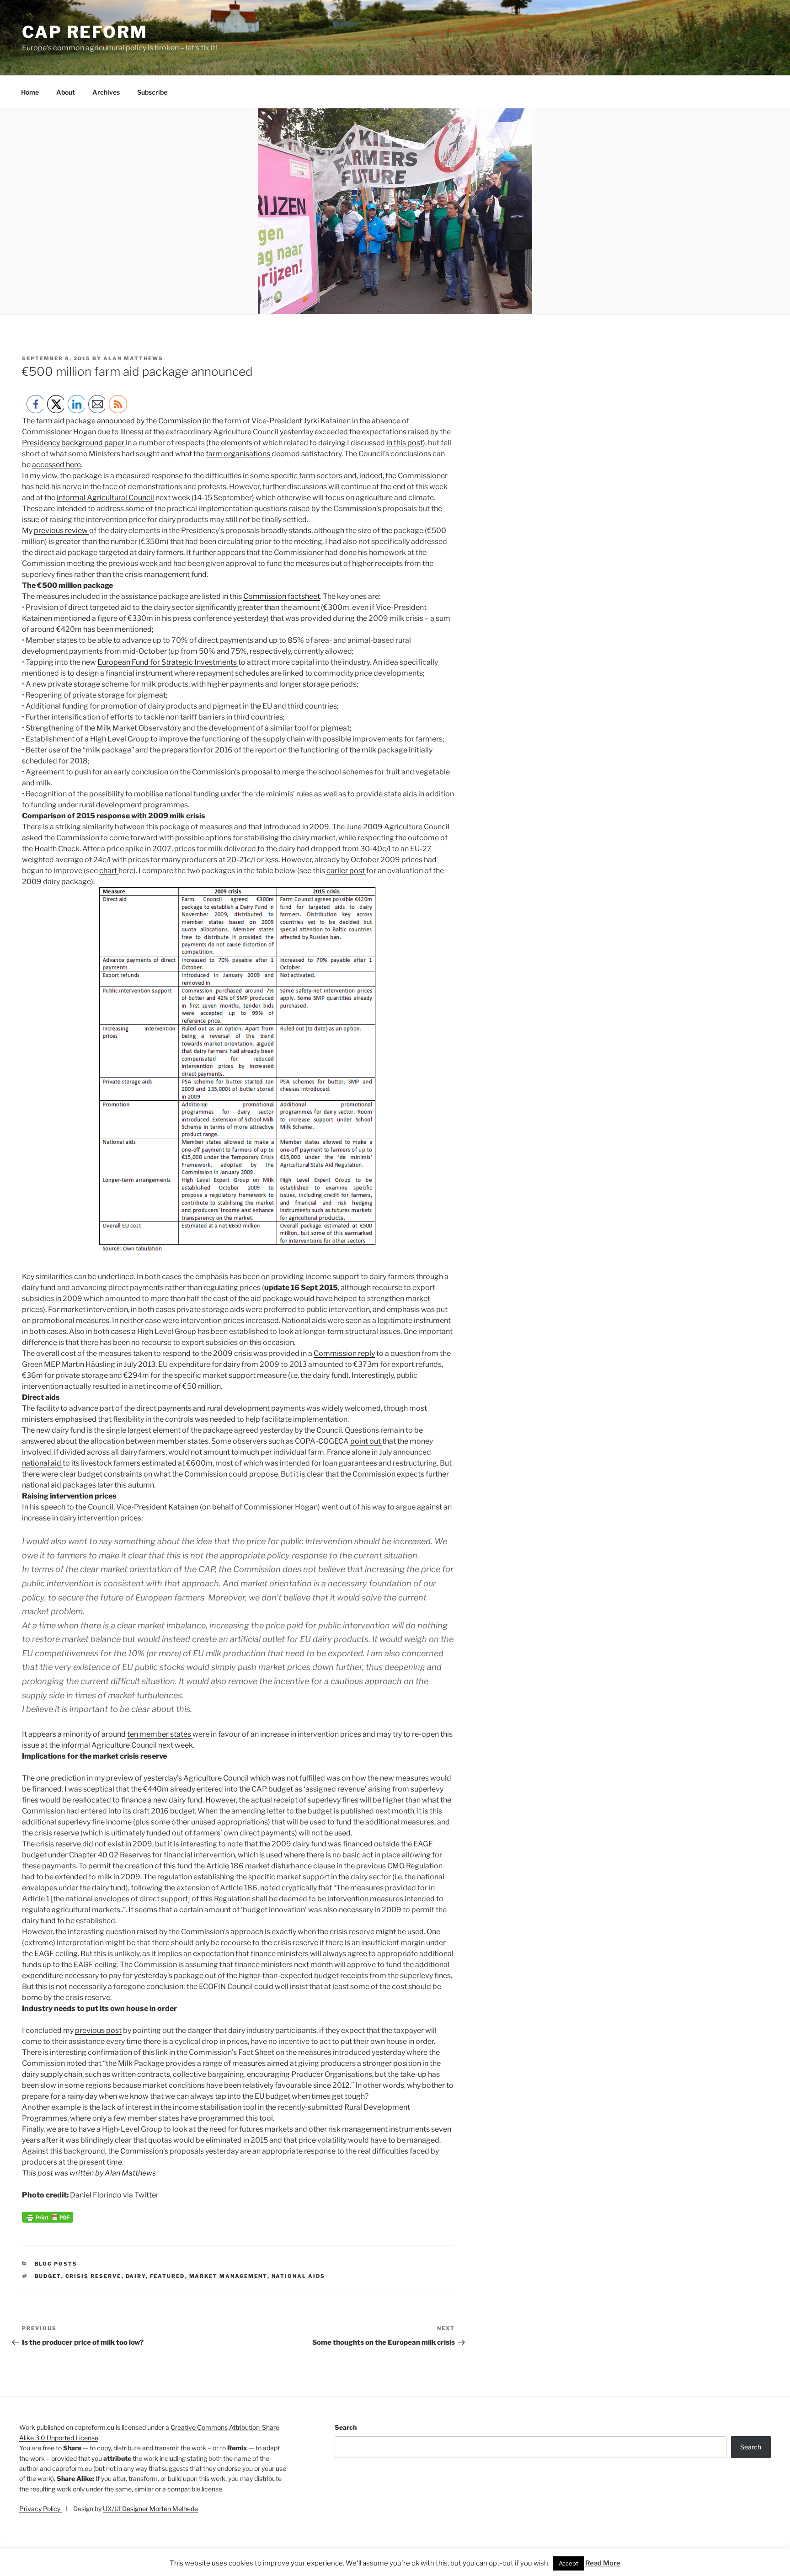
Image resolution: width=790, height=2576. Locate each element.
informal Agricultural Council (105, 498)
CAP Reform (85, 32)
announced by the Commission (150, 421)
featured (168, 2276)
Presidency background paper (74, 443)
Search (346, 2427)
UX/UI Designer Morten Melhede (150, 2509)
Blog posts (56, 2264)
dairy (136, 2276)
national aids (299, 2276)
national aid (42, 1463)
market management (228, 2276)
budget (48, 2276)
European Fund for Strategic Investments (168, 662)
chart (109, 871)
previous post (98, 2030)
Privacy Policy (40, 2509)
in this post (405, 443)
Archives (106, 92)
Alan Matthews (133, 358)
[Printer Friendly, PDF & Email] (48, 2220)
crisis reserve (93, 2276)
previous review (61, 531)
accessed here (56, 465)
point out (366, 1441)
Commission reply (344, 1353)
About (66, 92)
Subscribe (152, 92)
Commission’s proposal (233, 772)
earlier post (346, 871)
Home (30, 92)
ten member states (160, 1734)
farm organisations (239, 454)
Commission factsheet (282, 596)
